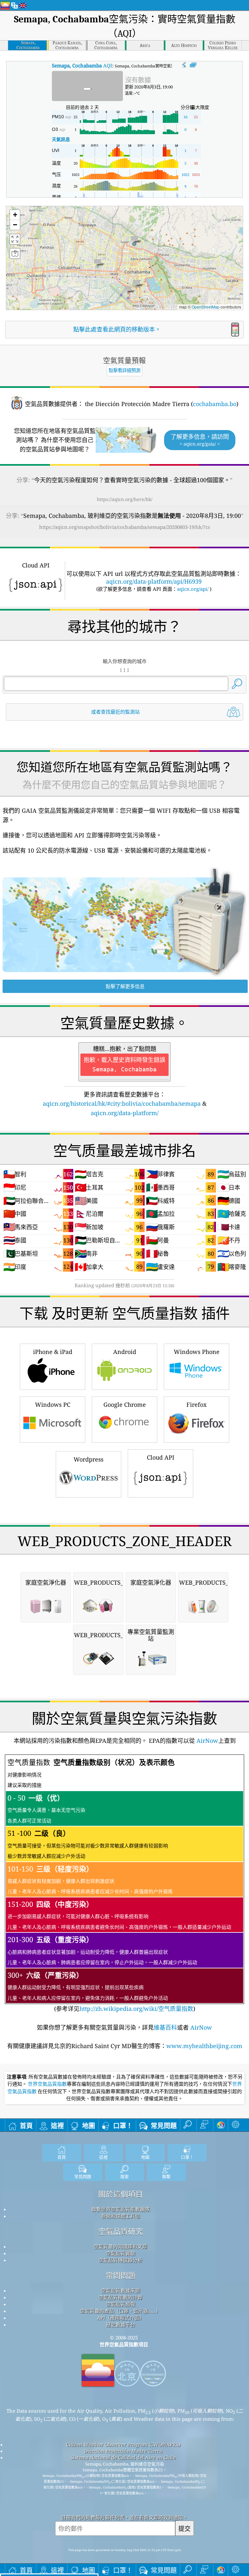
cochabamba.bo (215, 404)
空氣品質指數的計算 (120, 2297)
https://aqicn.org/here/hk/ (125, 499)
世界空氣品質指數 (47, 2084)
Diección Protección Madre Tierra (123, 2451)
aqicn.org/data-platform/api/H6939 (154, 581)
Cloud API (161, 1457)
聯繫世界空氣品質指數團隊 (121, 2209)
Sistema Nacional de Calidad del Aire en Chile (123, 2457)
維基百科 (165, 2027)
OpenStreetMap (206, 307)
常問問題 (121, 2275)
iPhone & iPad (53, 1352)
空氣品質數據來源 (121, 2290)
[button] (134, 241)
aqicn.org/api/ (193, 589)
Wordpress (89, 1459)
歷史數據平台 (121, 2325)
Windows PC (53, 1405)
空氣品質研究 (121, 2231)
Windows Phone (197, 1352)
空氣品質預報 (121, 2304)
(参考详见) (119, 1885)
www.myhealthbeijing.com (204, 2046)
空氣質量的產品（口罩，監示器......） (120, 2311)
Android (125, 1352)
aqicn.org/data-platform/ (125, 1113)
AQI (82, 65)
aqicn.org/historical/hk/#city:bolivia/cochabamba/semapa (122, 1103)
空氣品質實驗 (121, 2253)
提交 (184, 2529)
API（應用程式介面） (121, 2318)
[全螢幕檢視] (193, 65)
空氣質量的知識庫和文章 (120, 2246)
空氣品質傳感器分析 (120, 2260)
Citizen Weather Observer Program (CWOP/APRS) (123, 2444)
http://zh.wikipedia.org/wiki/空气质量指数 (136, 2009)
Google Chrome (125, 1405)
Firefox (196, 1405)
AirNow (207, 1741)
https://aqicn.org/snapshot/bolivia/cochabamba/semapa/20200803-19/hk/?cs (125, 527)
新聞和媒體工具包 (121, 2216)
